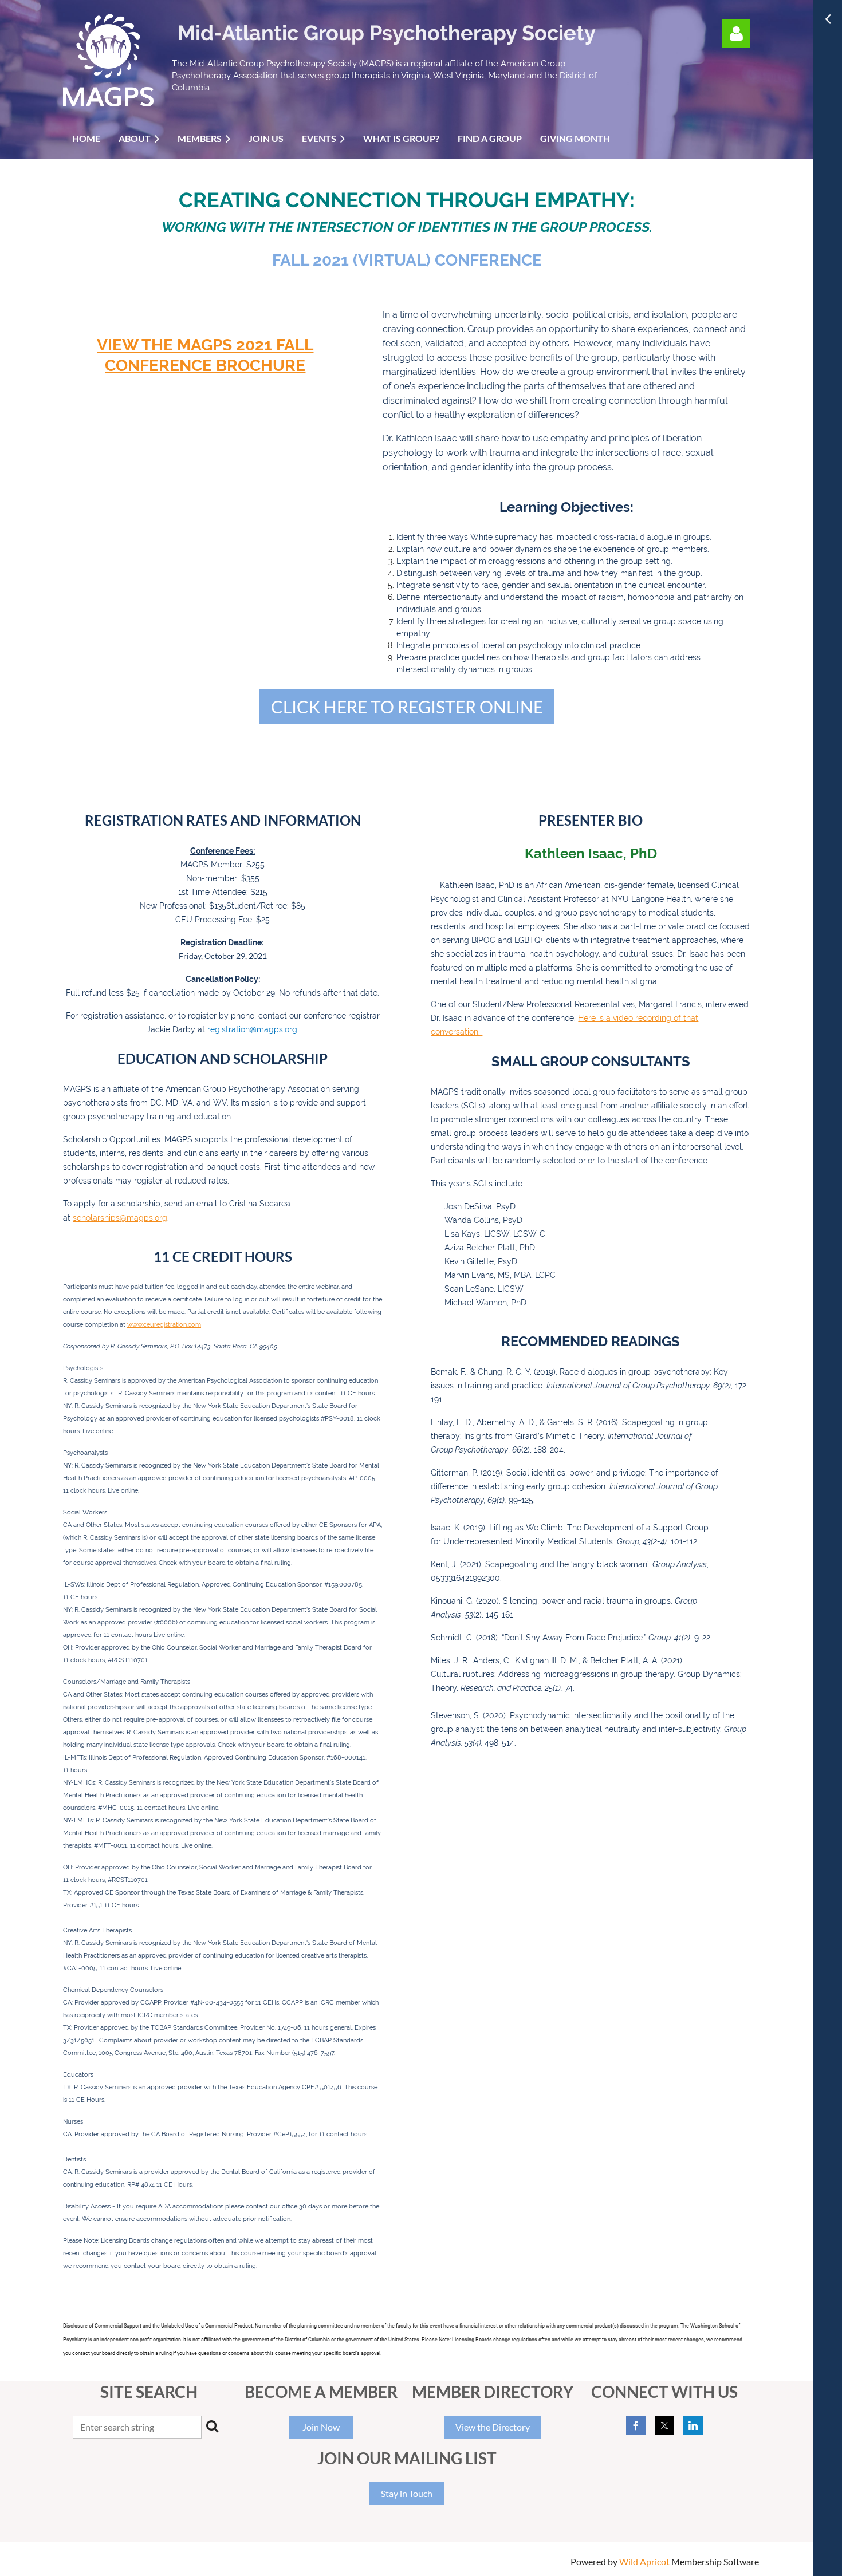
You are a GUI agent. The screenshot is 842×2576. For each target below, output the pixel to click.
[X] (664, 2425)
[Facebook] (636, 2425)
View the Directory (493, 2427)
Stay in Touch (407, 2493)
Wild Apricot (644, 2561)
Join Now (321, 2427)
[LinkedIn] (693, 2425)
